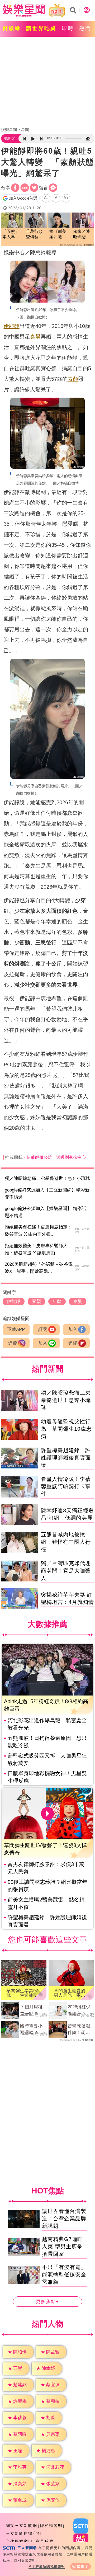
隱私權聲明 (51, 2525)
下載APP (16, 1329)
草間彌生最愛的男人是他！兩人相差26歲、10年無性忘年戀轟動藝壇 (70, 1993)
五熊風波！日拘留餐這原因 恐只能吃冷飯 (47, 1742)
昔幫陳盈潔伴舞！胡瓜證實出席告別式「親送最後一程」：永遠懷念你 (79, 2030)
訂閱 (43, 1329)
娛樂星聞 (9, 129)
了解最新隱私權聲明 (48, 2566)
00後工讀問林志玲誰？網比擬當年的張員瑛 (47, 1886)
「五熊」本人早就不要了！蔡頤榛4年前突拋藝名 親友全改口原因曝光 (12, 235)
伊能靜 (12, 326)
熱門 (85, 28)
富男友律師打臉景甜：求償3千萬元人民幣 (46, 1868)
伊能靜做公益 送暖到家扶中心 (56, 1157)
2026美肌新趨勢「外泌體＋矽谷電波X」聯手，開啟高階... (39, 1268)
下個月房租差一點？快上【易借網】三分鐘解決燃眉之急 (31, 2011)
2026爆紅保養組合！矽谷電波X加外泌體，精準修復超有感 (80, 2011)
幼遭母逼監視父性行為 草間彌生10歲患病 (66, 1429)
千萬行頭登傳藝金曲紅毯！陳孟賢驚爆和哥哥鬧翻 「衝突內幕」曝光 (34, 235)
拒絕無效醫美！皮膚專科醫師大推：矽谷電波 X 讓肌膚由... (36, 1249)
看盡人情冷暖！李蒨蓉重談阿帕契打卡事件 (66, 1486)
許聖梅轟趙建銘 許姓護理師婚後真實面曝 (66, 1458)
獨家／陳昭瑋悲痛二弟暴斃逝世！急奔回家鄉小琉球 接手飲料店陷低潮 (82, 235)
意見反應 (45, 2541)
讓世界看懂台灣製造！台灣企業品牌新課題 (64, 2219)
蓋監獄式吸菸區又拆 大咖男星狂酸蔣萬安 (47, 1759)
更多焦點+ (47, 2302)
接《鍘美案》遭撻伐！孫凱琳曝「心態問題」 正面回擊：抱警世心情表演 (59, 235)
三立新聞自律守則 (24, 2533)
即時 (68, 28)
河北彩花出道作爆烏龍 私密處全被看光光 (47, 1724)
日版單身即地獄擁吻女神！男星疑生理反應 (47, 1777)
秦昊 (35, 337)
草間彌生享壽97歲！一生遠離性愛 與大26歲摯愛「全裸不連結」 (22, 1993)
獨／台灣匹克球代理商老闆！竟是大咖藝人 (66, 1571)
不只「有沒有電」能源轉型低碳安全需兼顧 (64, 2275)
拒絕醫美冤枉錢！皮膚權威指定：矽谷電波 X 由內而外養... (38, 1231)
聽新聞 (10, 138)
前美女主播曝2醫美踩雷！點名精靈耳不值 (46, 1903)
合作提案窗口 (19, 2541)
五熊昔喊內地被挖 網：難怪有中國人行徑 (66, 1542)
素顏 (73, 379)
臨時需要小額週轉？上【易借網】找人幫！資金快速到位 (31, 2030)
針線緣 (12, 28)
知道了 (83, 2566)
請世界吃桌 (41, 28)
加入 (73, 1329)
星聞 (25, 129)
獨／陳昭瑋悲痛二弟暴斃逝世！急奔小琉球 (47, 1178)
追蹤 (13, 1343)
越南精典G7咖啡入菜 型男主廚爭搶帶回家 (62, 2247)
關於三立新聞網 (22, 2525)
